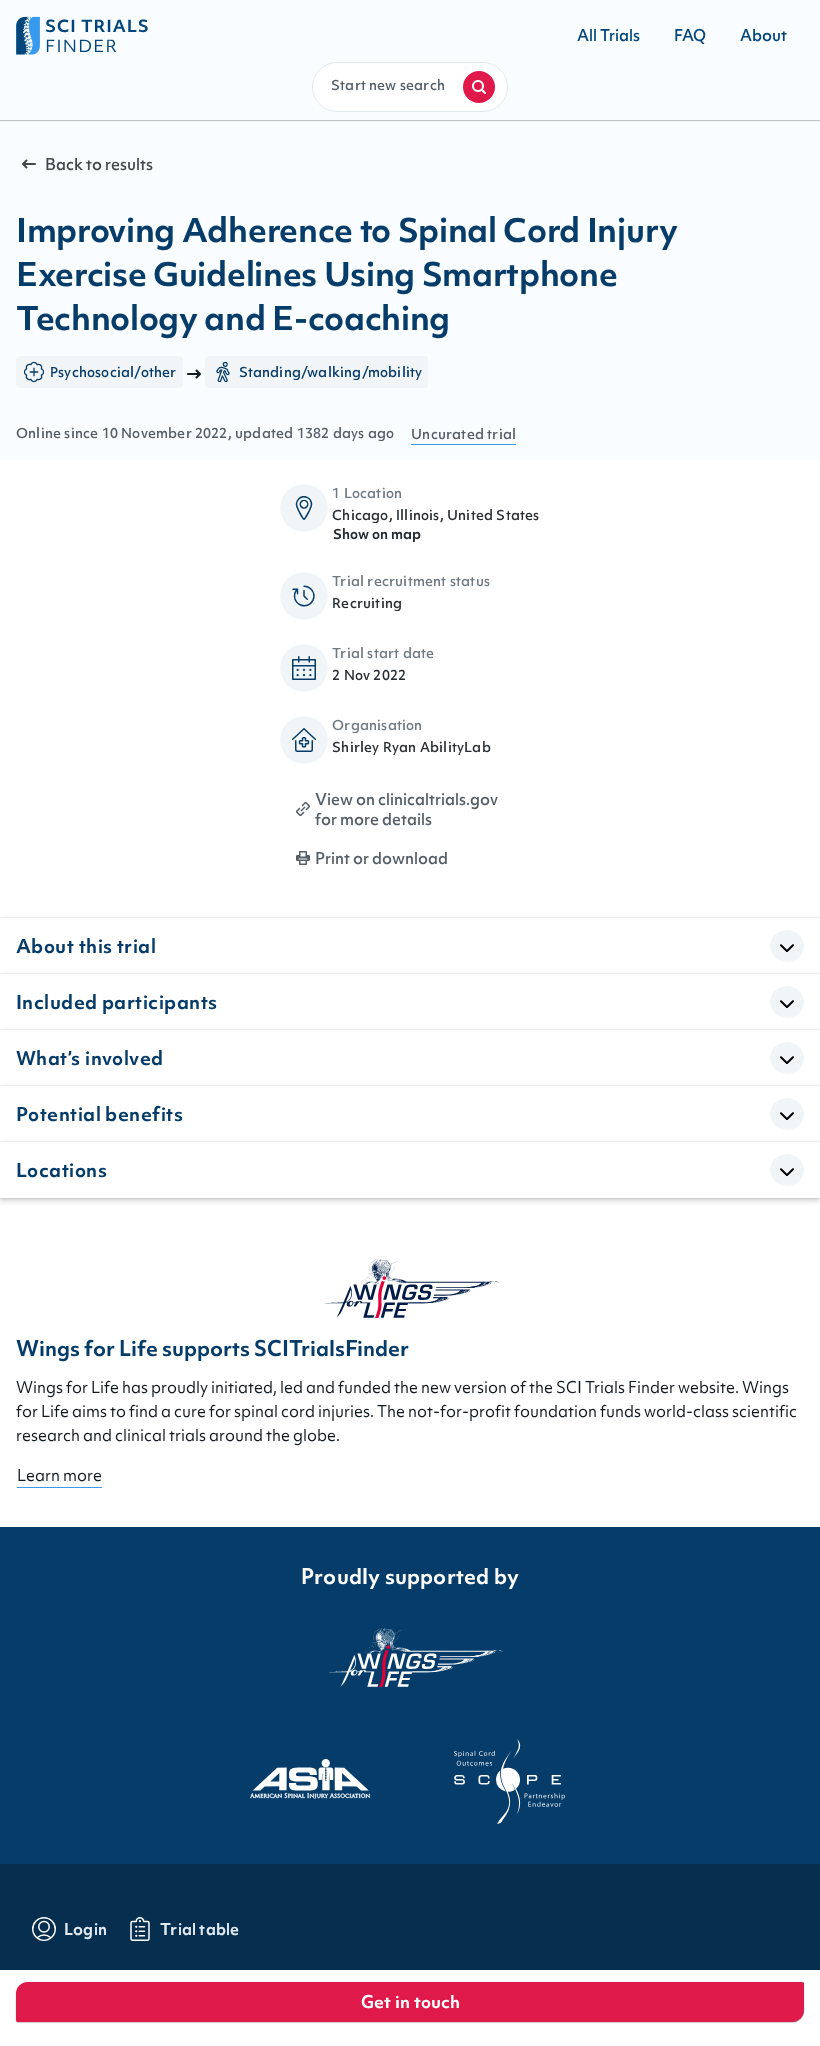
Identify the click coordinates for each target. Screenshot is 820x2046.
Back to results (99, 164)
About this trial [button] (86, 946)
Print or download (381, 858)
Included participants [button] (116, 1002)
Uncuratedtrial (463, 434)
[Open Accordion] (787, 946)
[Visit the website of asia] (310, 1782)
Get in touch (410, 2001)
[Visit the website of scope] (510, 1782)
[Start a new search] (479, 87)
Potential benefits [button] (99, 1114)
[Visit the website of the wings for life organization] (410, 1669)
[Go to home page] (213, 35)
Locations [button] (61, 1170)
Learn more (59, 1475)
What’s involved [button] (90, 1058)
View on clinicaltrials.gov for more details (406, 809)
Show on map (377, 534)
